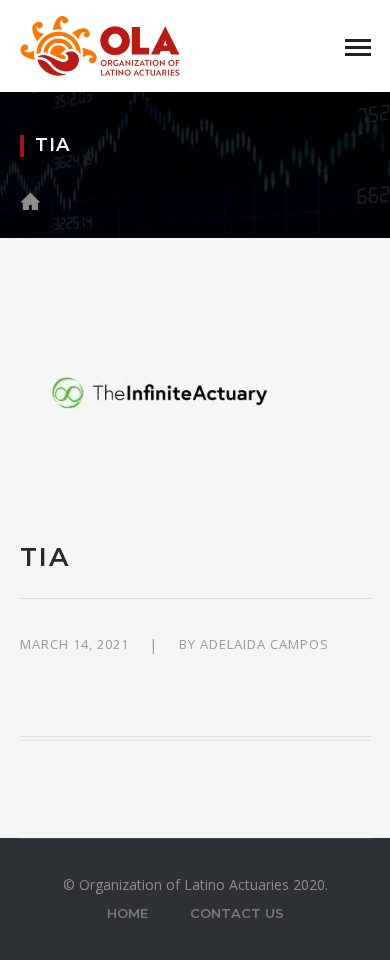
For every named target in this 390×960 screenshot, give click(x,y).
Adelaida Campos (264, 644)
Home (127, 913)
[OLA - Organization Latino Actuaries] (100, 44)
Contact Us (237, 913)
